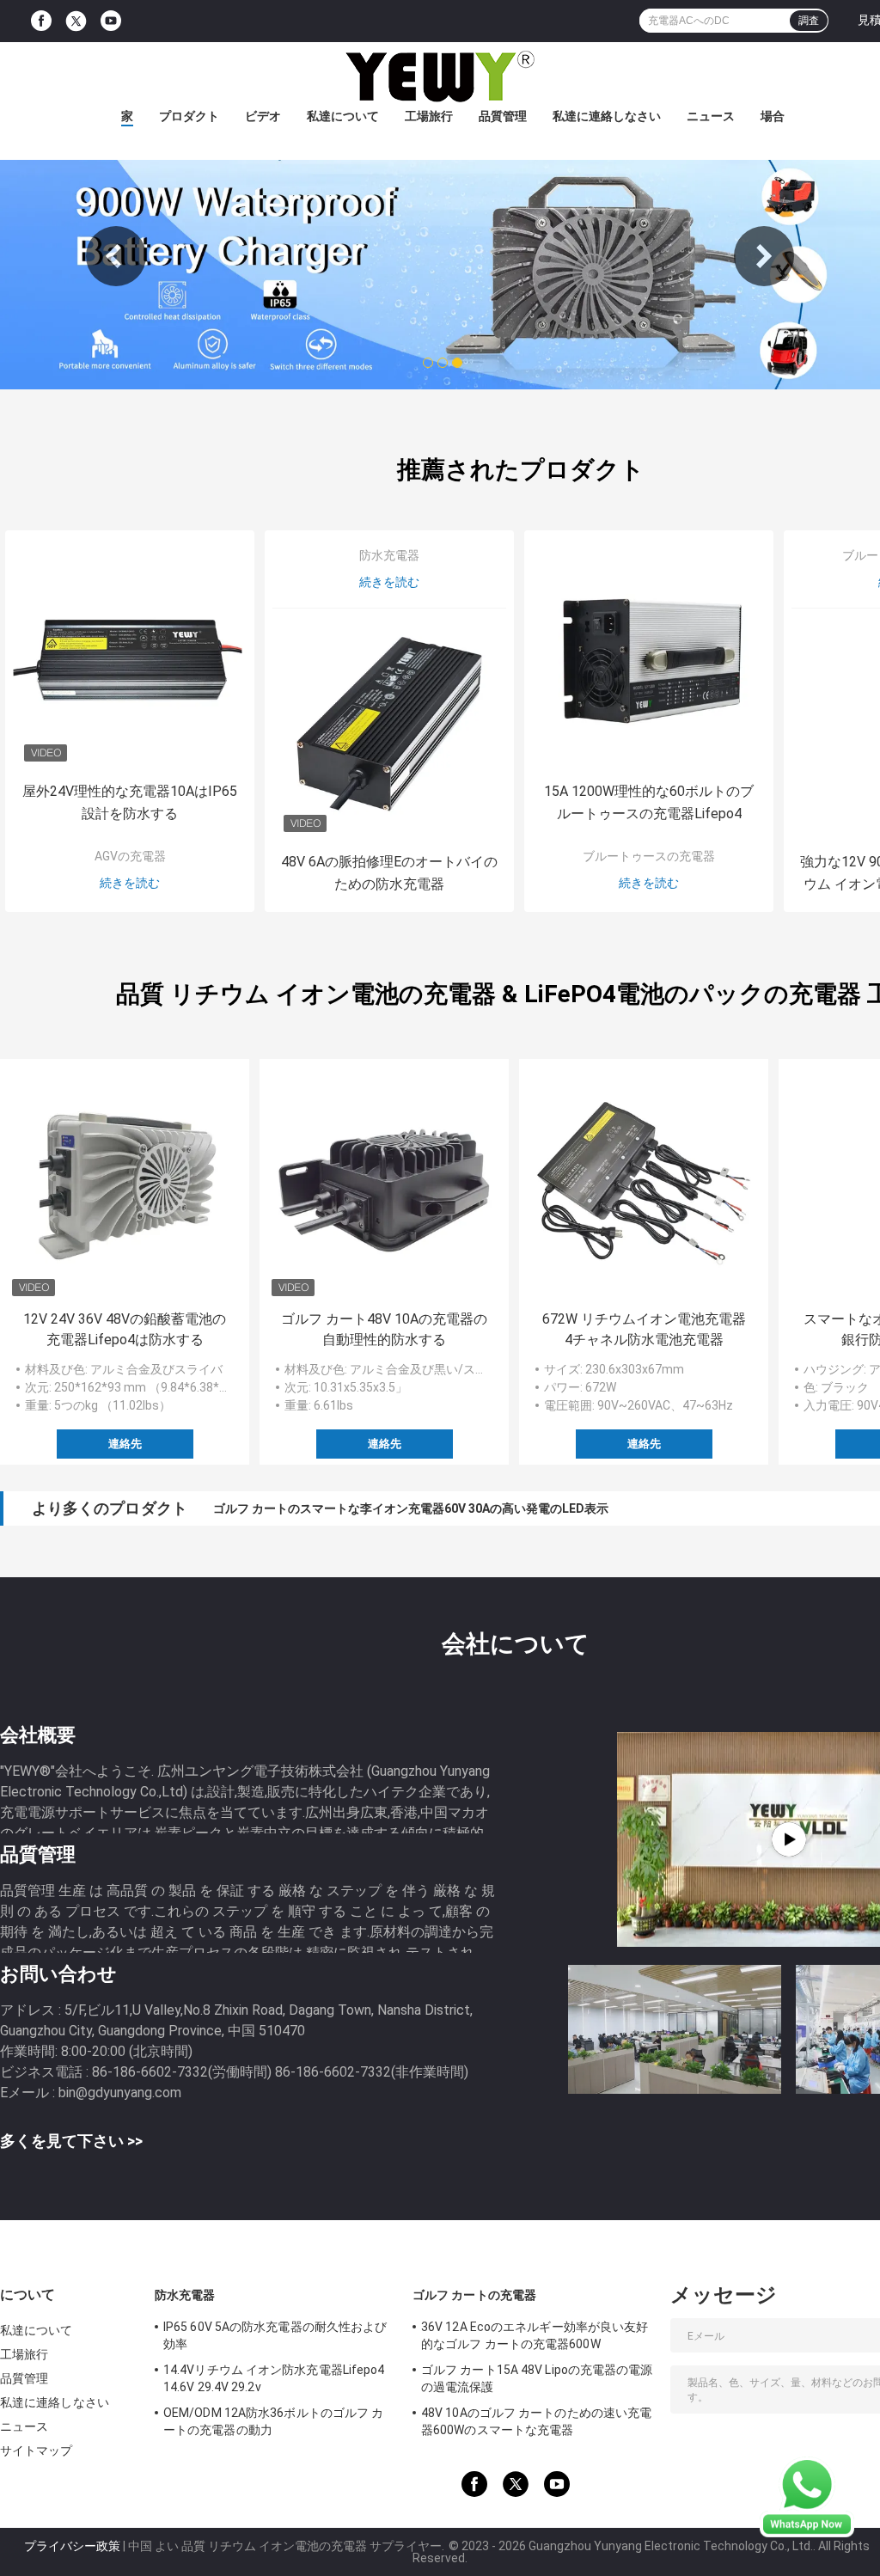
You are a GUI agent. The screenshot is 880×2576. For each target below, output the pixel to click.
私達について (343, 116)
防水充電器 (389, 555)
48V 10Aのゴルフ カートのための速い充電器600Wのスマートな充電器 (536, 2421)
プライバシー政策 (72, 2546)
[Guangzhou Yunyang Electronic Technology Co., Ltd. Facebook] (41, 21)
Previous (116, 256)
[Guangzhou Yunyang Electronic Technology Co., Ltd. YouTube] (111, 21)
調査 (809, 21)
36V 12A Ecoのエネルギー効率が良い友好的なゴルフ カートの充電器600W (535, 2335)
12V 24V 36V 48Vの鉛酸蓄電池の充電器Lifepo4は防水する (125, 1329)
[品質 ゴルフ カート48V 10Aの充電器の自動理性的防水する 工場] (384, 1184)
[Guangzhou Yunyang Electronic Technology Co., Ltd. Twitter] (76, 21)
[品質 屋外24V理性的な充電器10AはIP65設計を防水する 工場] (130, 655)
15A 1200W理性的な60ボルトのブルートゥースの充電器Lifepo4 (649, 802)
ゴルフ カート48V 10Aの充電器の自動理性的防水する (384, 1329)
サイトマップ (37, 2451)
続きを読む (130, 883)
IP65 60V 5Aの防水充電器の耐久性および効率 (275, 2335)
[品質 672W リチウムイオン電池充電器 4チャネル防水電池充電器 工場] (644, 1184)
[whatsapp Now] (807, 2496)
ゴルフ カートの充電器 (474, 2295)
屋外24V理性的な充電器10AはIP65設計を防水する (130, 802)
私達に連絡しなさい (607, 116)
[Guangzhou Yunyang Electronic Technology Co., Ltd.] (440, 76)
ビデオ (263, 116)
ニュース (711, 116)
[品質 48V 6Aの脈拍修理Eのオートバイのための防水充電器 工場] (389, 725)
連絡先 (125, 1444)
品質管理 (503, 116)
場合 (773, 116)
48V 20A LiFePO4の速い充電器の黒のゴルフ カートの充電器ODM (390, 1508)
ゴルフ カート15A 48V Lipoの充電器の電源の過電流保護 (537, 2378)
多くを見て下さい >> (71, 2141)
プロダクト (189, 116)
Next (764, 256)
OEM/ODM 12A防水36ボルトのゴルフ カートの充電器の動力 (273, 2421)
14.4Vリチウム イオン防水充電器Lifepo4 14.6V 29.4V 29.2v (274, 2378)
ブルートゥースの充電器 (649, 856)
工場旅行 (429, 116)
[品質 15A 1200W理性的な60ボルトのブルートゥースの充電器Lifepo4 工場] (649, 655)
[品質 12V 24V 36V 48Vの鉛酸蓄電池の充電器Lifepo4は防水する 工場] (125, 1184)
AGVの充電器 (130, 856)
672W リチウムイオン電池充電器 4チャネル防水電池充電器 (644, 1329)
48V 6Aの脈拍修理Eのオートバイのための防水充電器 (389, 873)
